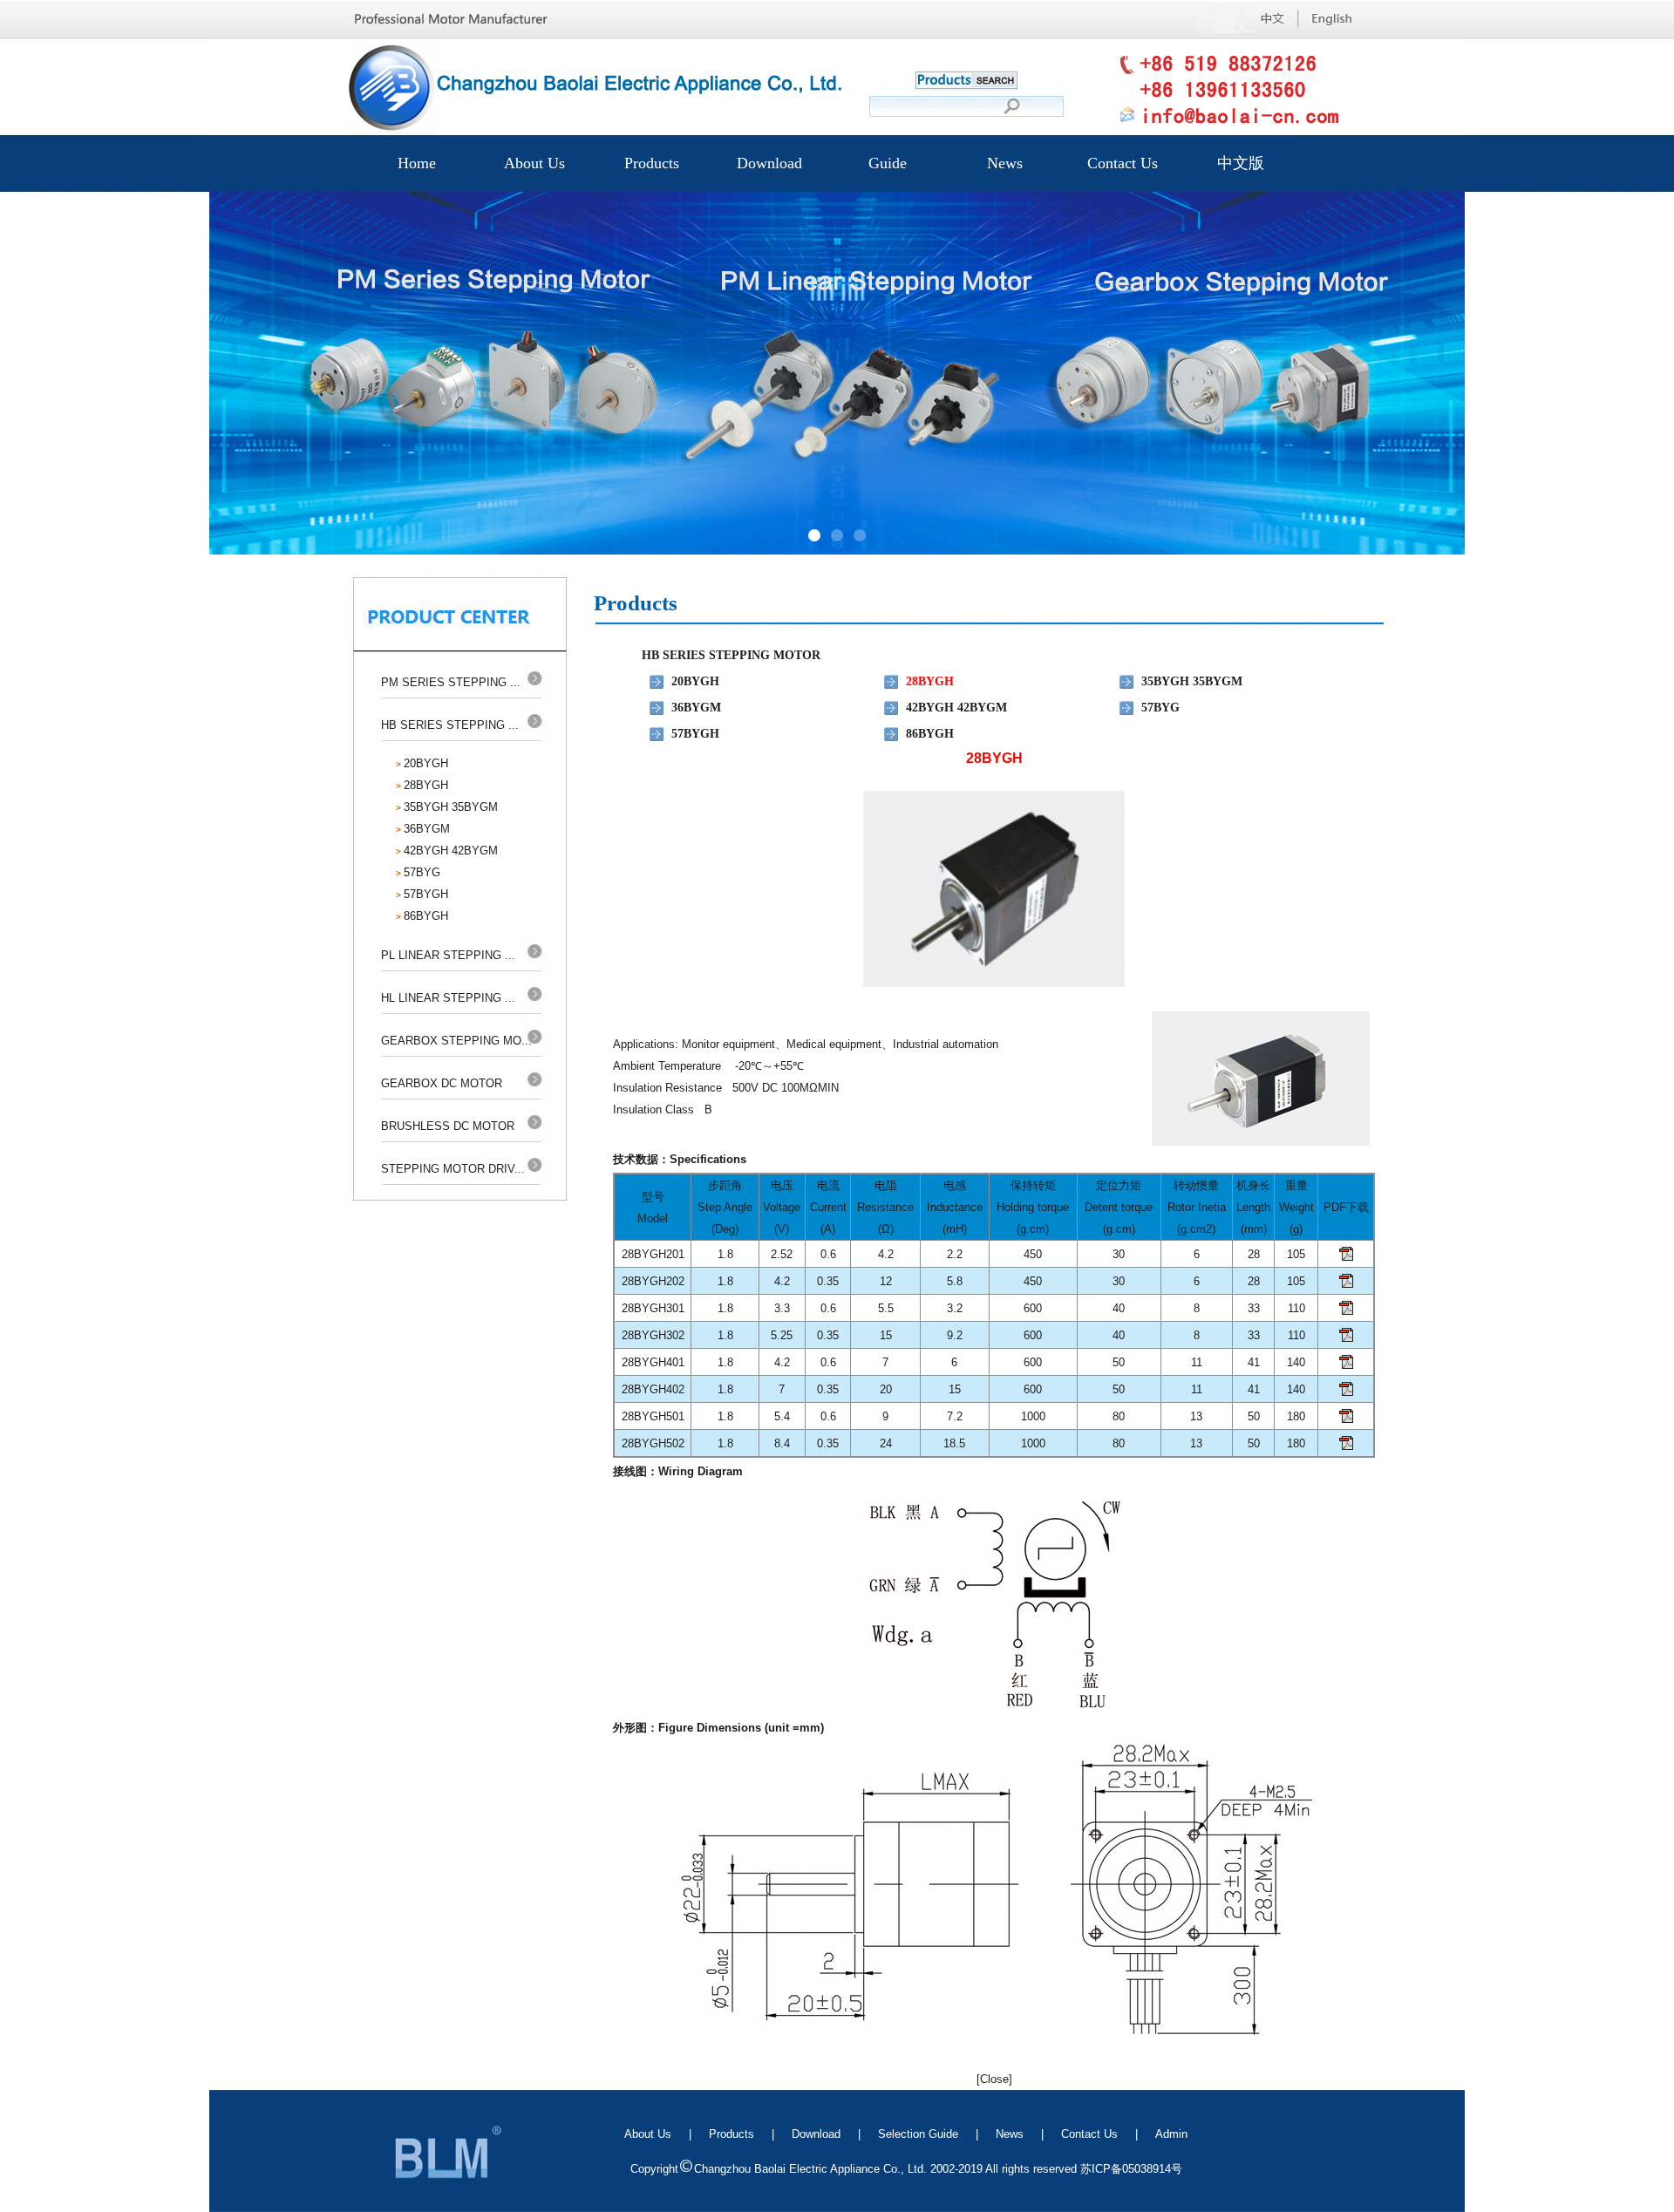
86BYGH (426, 916)
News (1005, 163)
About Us (534, 163)
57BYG (422, 872)
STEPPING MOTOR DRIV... (453, 1169)
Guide (888, 163)
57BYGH (426, 894)
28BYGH (426, 785)
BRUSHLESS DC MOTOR (448, 1126)
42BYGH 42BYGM (451, 851)
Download (769, 163)
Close (994, 2079)
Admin (1171, 2134)
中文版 (1241, 163)
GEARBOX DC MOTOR (442, 1083)
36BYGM (427, 829)
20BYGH (426, 763)
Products (652, 163)
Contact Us (1123, 163)
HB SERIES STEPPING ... (450, 725)
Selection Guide (918, 2134)
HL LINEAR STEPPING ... (448, 998)
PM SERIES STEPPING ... (451, 682)
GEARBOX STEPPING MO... (456, 1041)
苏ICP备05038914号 (1131, 2169)
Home (417, 163)
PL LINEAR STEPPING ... (448, 955)
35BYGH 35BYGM (451, 807)
